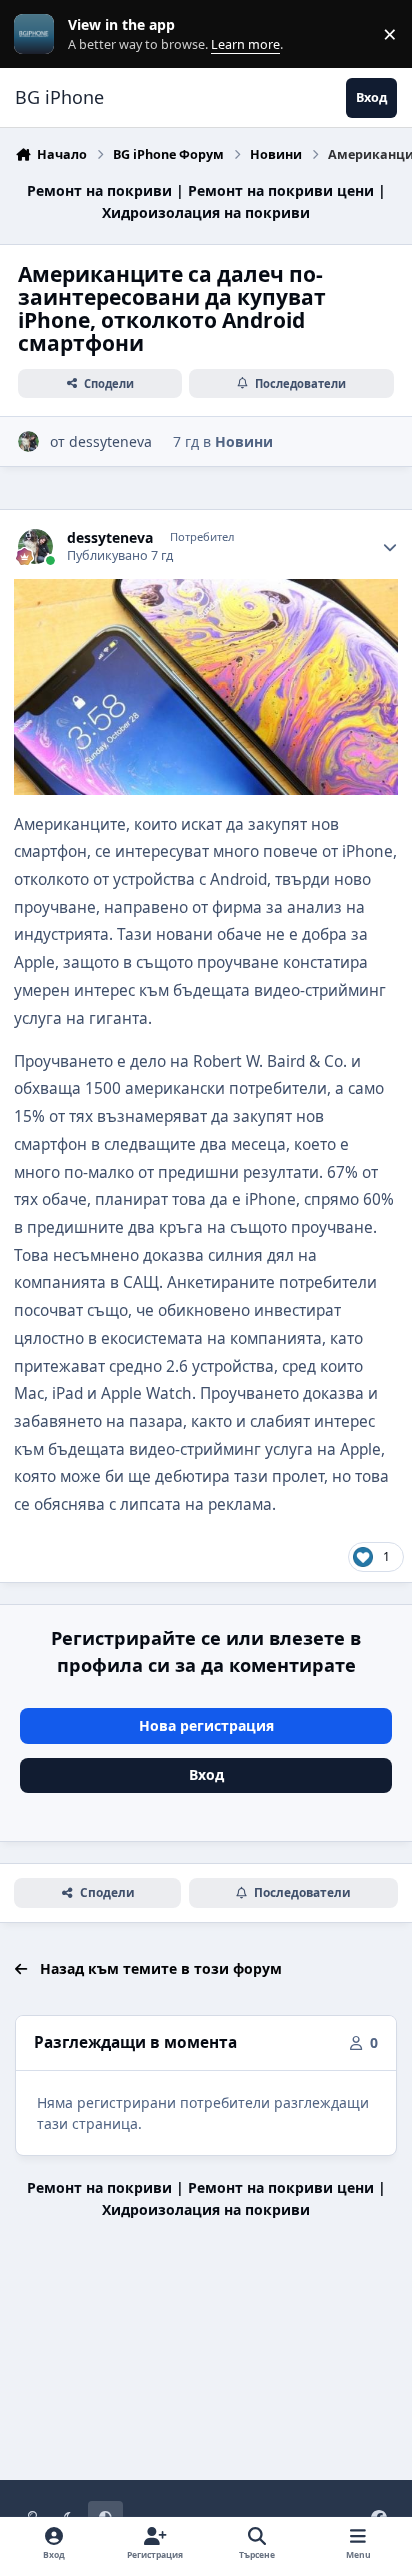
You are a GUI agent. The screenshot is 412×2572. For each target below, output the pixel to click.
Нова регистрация (206, 1725)
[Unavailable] (206, 592)
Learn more (38, 34)
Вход (206, 1774)
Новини (244, 441)
